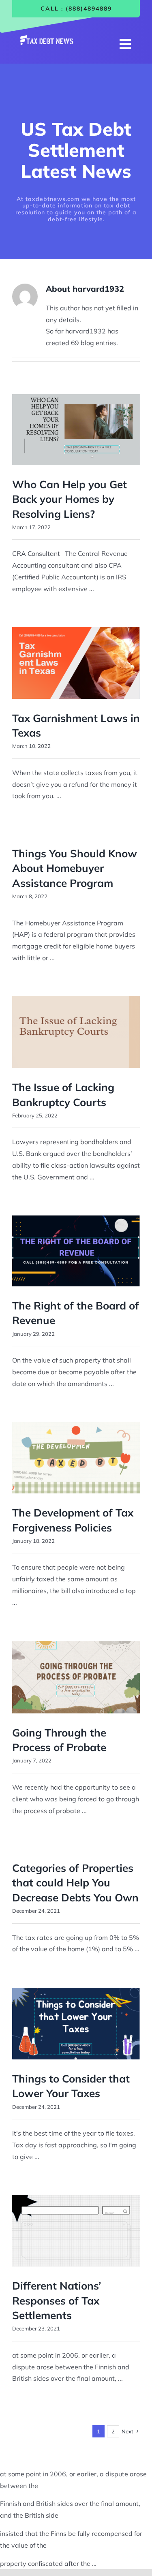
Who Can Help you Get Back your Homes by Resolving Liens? (70, 499)
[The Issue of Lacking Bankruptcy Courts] (76, 1032)
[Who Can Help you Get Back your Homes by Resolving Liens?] (76, 430)
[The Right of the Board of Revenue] (76, 1251)
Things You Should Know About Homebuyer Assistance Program (75, 868)
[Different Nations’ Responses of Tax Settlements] (76, 2231)
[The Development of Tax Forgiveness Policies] (76, 1458)
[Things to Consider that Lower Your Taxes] (76, 2024)
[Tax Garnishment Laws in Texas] (76, 663)
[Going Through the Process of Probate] (76, 1677)
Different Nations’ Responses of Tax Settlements (57, 2300)
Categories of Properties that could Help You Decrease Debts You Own (75, 1883)
